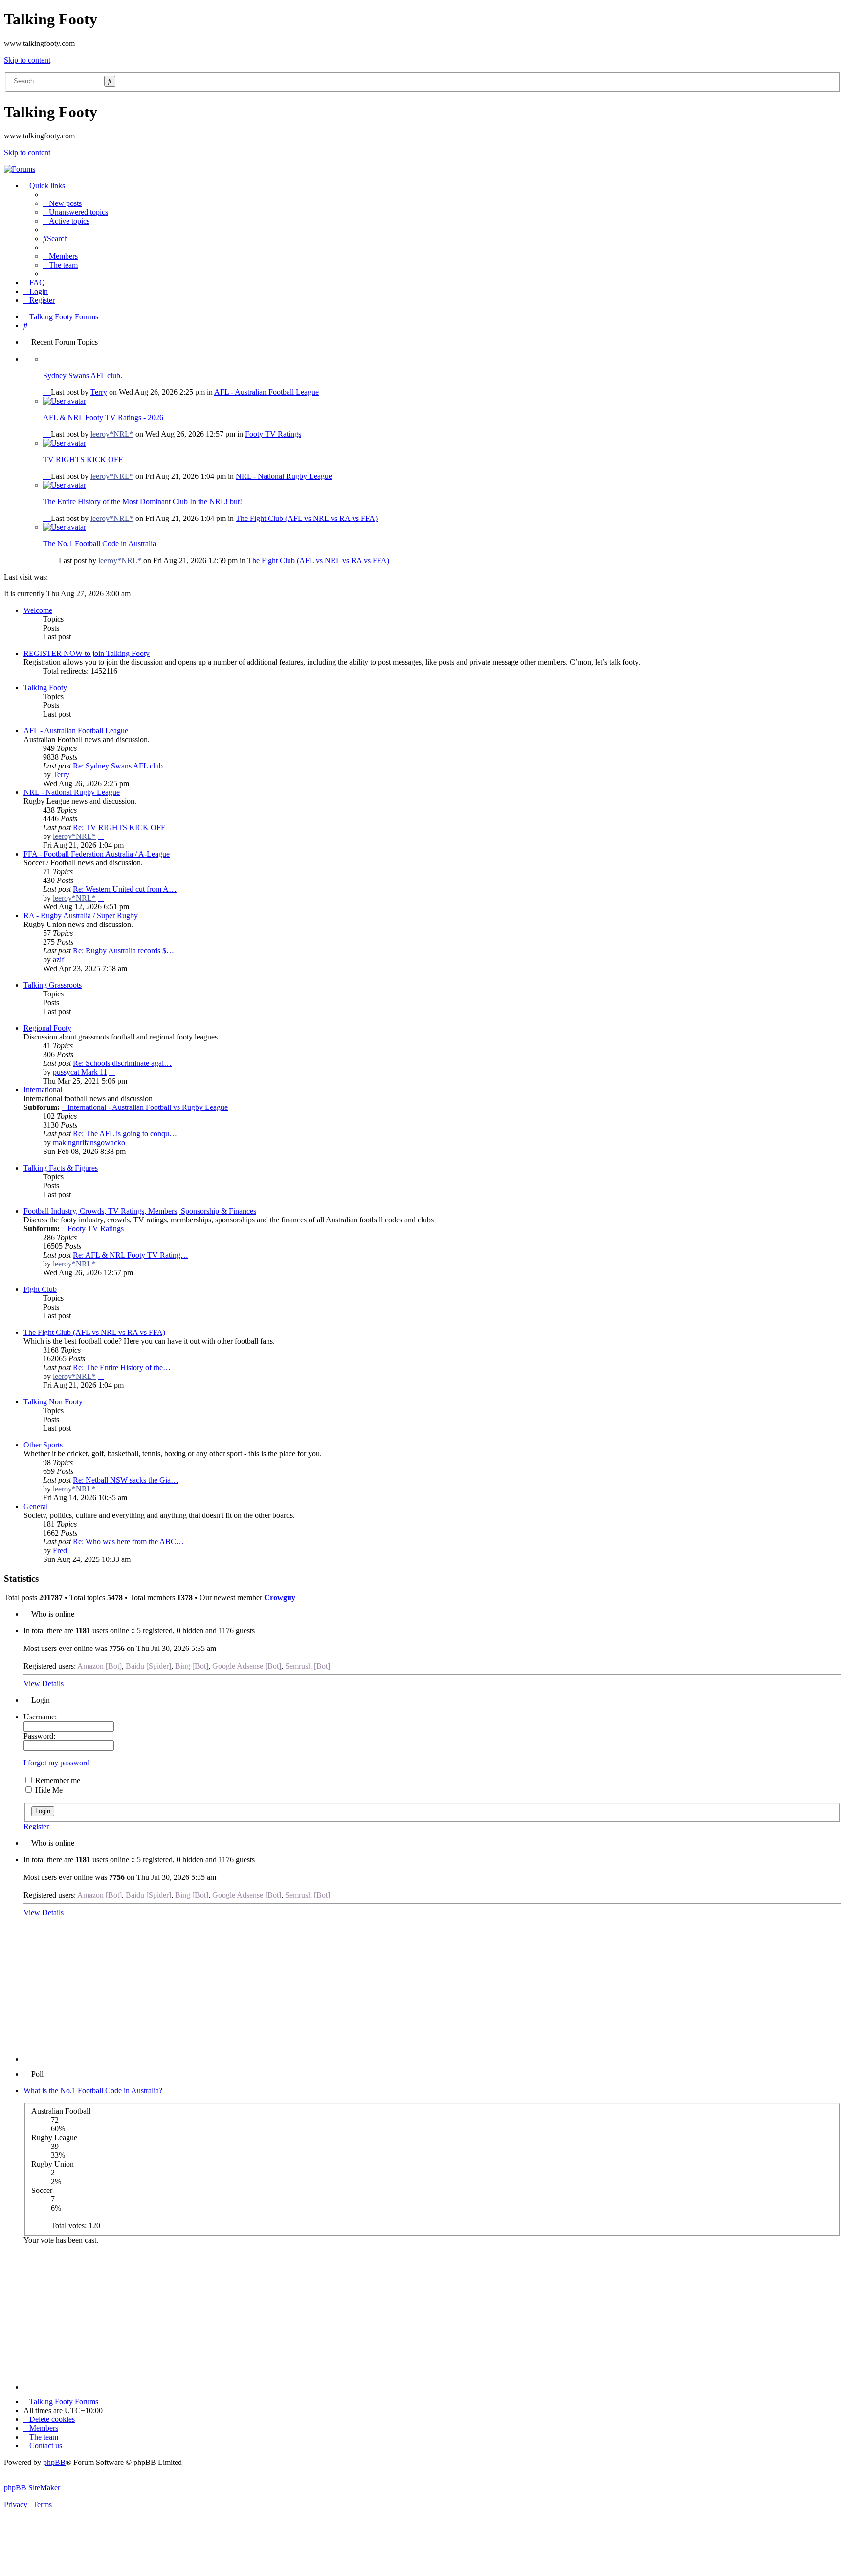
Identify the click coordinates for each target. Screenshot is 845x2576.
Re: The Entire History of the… (122, 1367)
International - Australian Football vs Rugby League (148, 1107)
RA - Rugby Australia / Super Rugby (81, 915)
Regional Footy (47, 1028)
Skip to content (27, 60)
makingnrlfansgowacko (89, 1142)
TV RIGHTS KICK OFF (83, 460)
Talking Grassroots (53, 985)
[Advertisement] (432, 1993)
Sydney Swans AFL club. (83, 375)
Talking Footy (45, 688)
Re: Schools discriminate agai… (122, 1063)
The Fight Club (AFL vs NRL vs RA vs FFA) (307, 518)
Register (36, 1826)
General (36, 1506)
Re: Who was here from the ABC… (128, 1542)
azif (58, 960)
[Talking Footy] (20, 169)
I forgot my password (56, 1763)
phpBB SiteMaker (32, 2488)
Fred (60, 1550)
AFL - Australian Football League (267, 392)
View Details (44, 1683)
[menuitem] (62, 203)
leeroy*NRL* (112, 434)
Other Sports (43, 1445)
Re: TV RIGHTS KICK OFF (119, 827)
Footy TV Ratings (273, 434)
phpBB (54, 2462)
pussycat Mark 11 (80, 1072)
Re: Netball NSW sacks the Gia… (126, 1480)
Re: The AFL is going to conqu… (125, 1134)
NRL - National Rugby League (284, 476)
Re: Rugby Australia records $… (123, 951)
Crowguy (280, 1597)
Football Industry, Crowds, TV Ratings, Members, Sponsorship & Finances (140, 1211)
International (43, 1090)
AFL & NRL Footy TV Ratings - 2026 (103, 418)
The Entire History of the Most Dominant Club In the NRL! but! (143, 502)
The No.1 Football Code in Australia (100, 544)
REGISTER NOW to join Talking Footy (87, 653)
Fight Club (40, 1289)
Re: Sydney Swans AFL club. (119, 766)
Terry (99, 392)
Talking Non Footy (53, 1402)
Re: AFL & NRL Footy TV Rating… (131, 1255)
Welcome (38, 610)
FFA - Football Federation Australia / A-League (97, 854)
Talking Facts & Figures (61, 1168)
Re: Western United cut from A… (125, 889)
